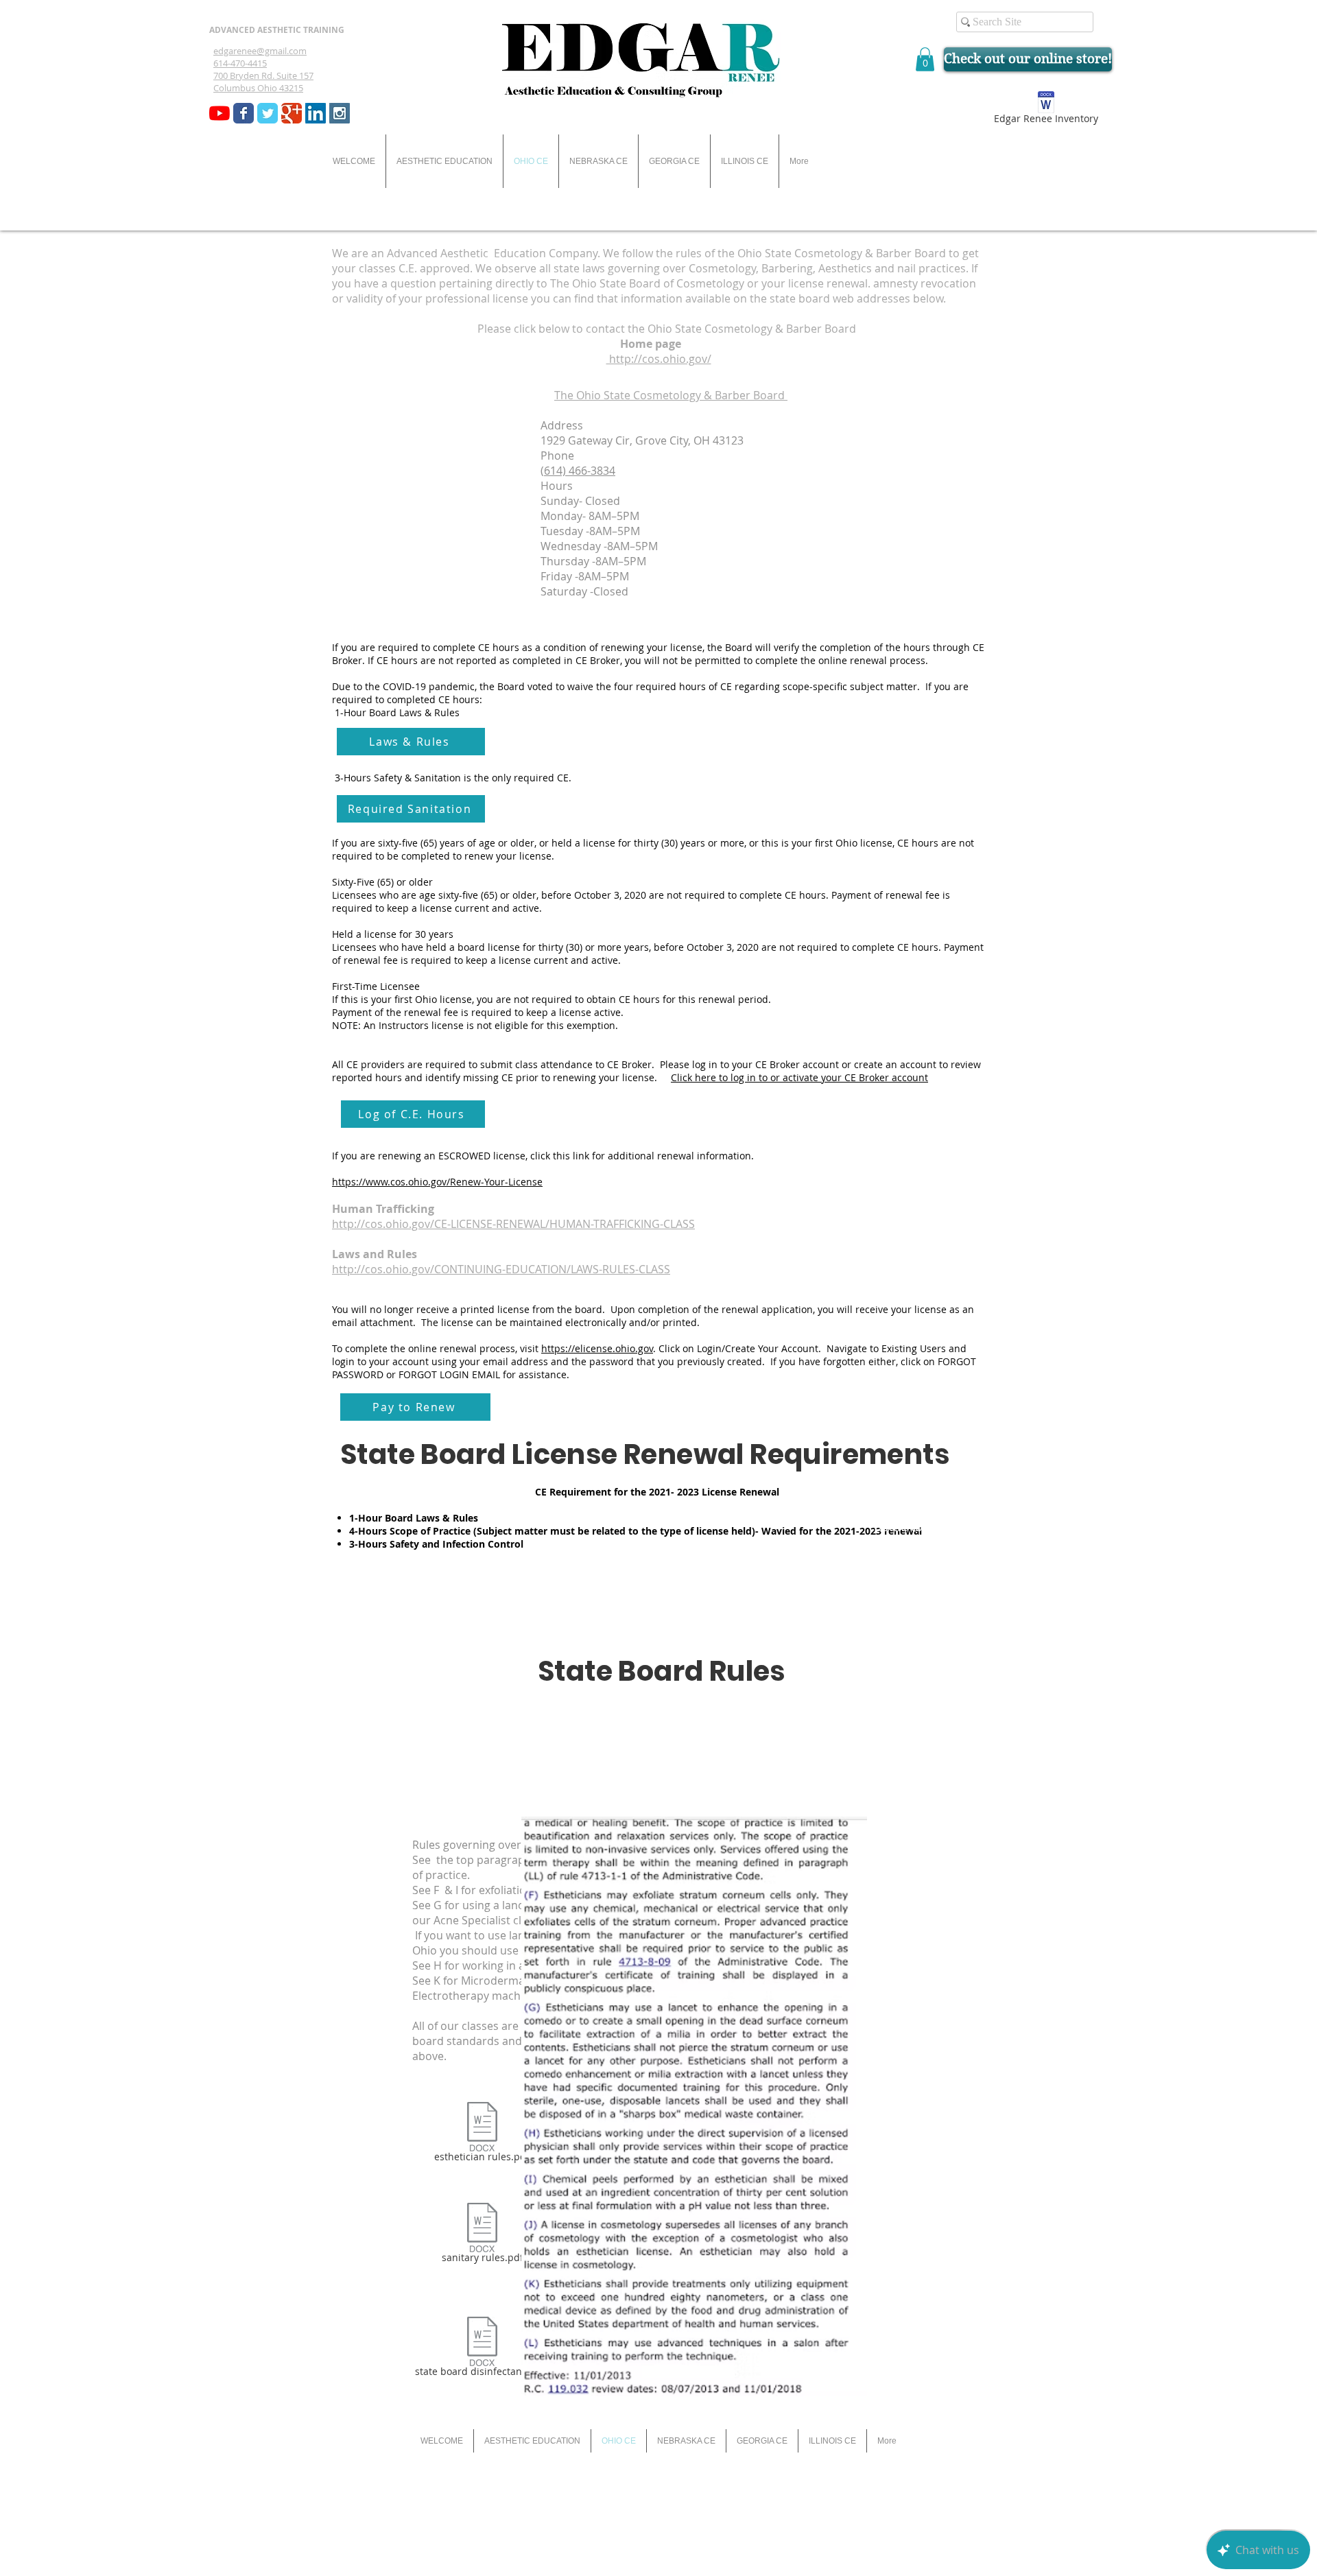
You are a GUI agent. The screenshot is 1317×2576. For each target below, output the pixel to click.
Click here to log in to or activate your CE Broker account (799, 1077)
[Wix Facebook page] (244, 113)
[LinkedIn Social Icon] (316, 113)
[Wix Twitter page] (268, 113)
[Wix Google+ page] (292, 113)
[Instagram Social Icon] (340, 113)
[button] (925, 59)
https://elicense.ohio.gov (597, 1348)
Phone (557, 456)
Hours (557, 486)
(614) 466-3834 (578, 471)
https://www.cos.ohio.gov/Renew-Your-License (437, 1182)
